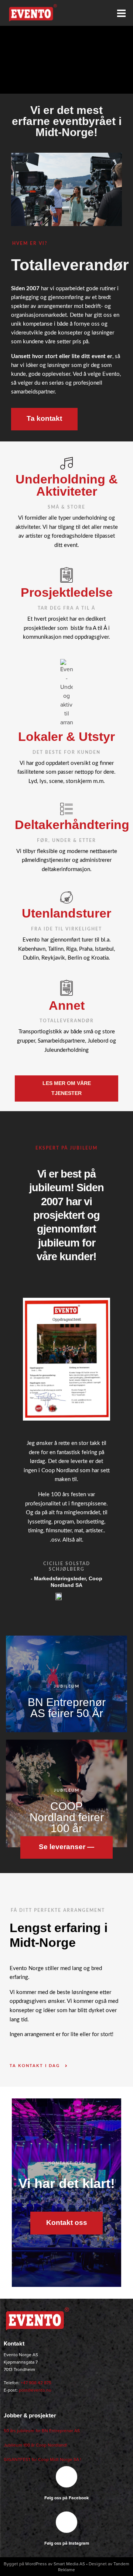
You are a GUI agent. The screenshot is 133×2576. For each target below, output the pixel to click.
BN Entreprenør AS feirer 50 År (67, 1707)
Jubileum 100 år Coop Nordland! (35, 2445)
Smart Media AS (69, 2564)
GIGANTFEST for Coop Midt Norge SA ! (42, 2459)
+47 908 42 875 (36, 2383)
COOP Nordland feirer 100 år (67, 1817)
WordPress (36, 2564)
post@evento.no (35, 2390)
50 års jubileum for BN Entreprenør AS (42, 2431)
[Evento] (37, 2320)
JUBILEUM (67, 1686)
